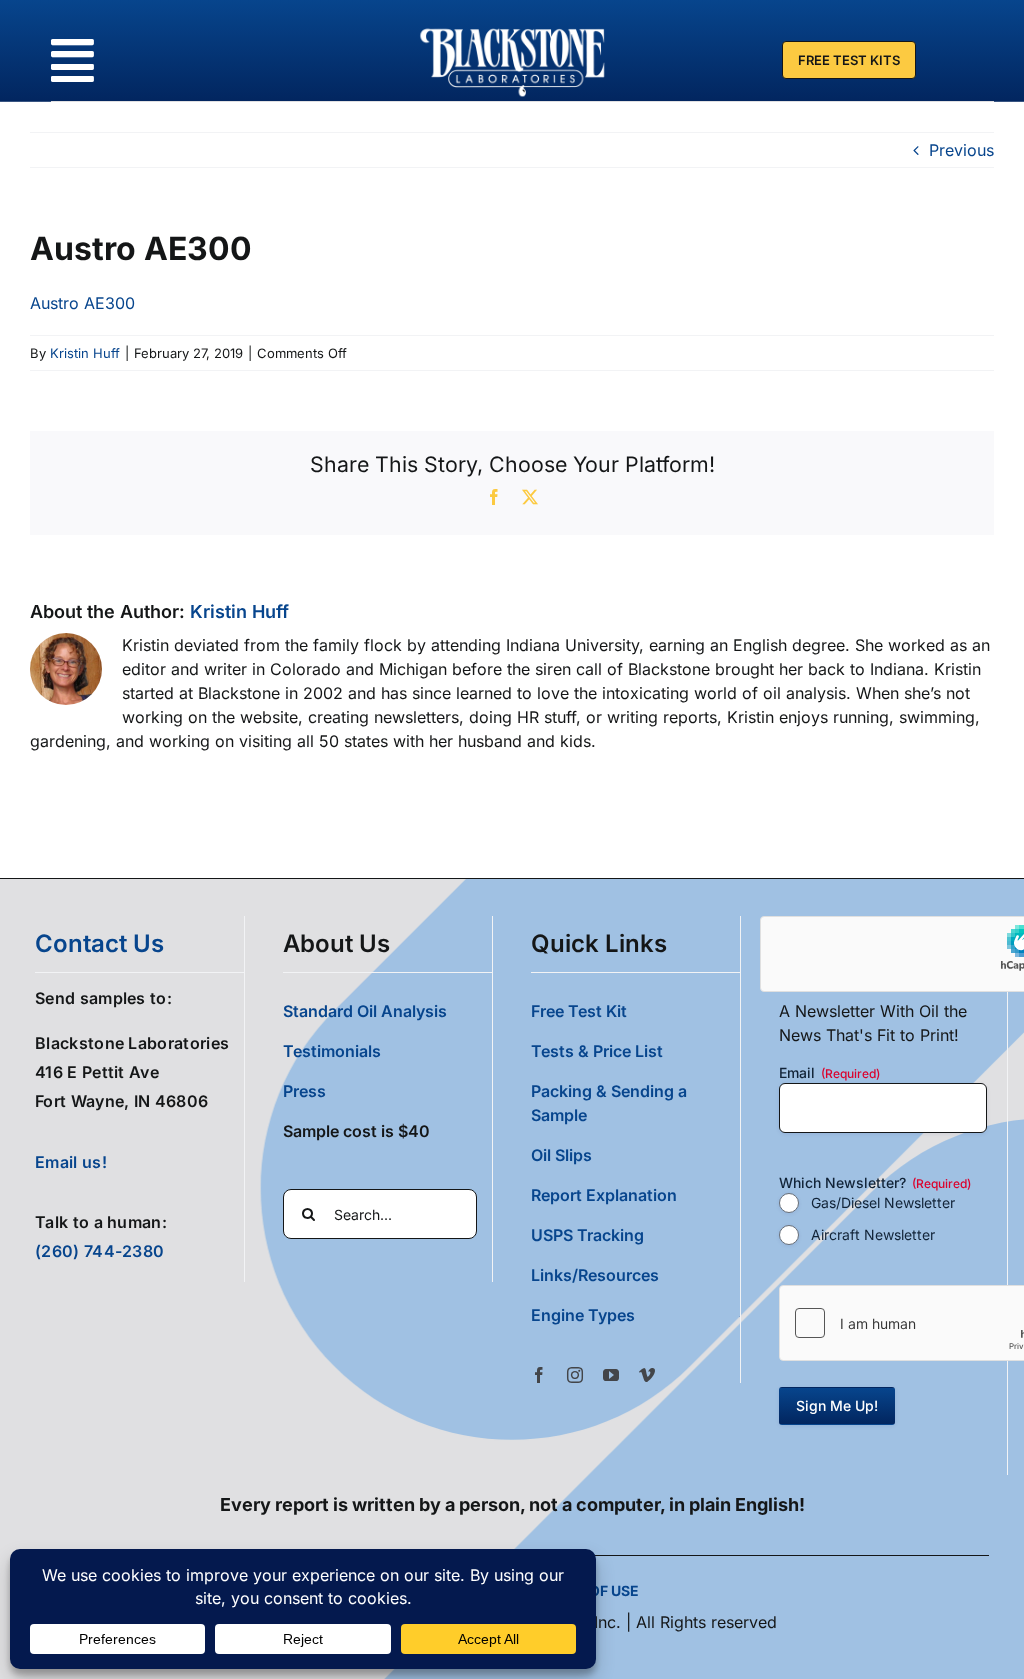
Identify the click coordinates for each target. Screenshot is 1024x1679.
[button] (635, 1315)
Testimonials (332, 1051)
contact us (99, 943)
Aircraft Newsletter (873, 1234)
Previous (961, 150)
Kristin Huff (85, 353)
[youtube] (611, 1375)
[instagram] (575, 1375)
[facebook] (539, 1375)
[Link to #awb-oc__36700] (72, 60)
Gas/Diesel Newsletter (883, 1202)
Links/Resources (595, 1275)
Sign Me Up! (837, 1405)
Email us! (71, 1162)
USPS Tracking (587, 1235)
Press (304, 1091)
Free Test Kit (579, 1011)
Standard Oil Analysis (365, 1011)
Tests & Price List (597, 1051)
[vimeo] (647, 1375)
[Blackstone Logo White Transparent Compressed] (513, 28)
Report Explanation (604, 1195)
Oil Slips (561, 1155)
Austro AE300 (82, 303)
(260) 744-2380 (99, 1251)
